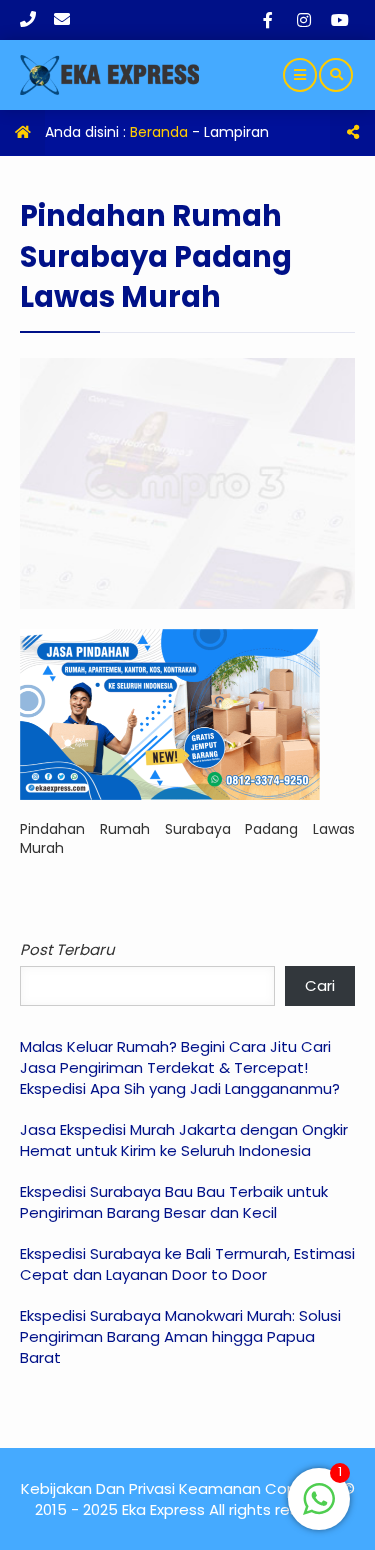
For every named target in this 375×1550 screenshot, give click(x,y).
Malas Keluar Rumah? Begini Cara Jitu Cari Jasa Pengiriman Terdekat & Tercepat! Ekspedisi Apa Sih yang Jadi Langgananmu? (180, 1067)
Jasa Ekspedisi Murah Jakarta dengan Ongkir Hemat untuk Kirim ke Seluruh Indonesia (184, 1140)
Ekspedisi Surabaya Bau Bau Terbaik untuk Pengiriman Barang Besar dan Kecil (174, 1202)
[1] (319, 1510)
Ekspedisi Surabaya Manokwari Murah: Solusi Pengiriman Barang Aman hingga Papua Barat (180, 1336)
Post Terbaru (67, 949)
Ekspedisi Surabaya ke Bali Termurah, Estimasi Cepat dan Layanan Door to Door (187, 1264)
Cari (320, 985)
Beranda (159, 132)
